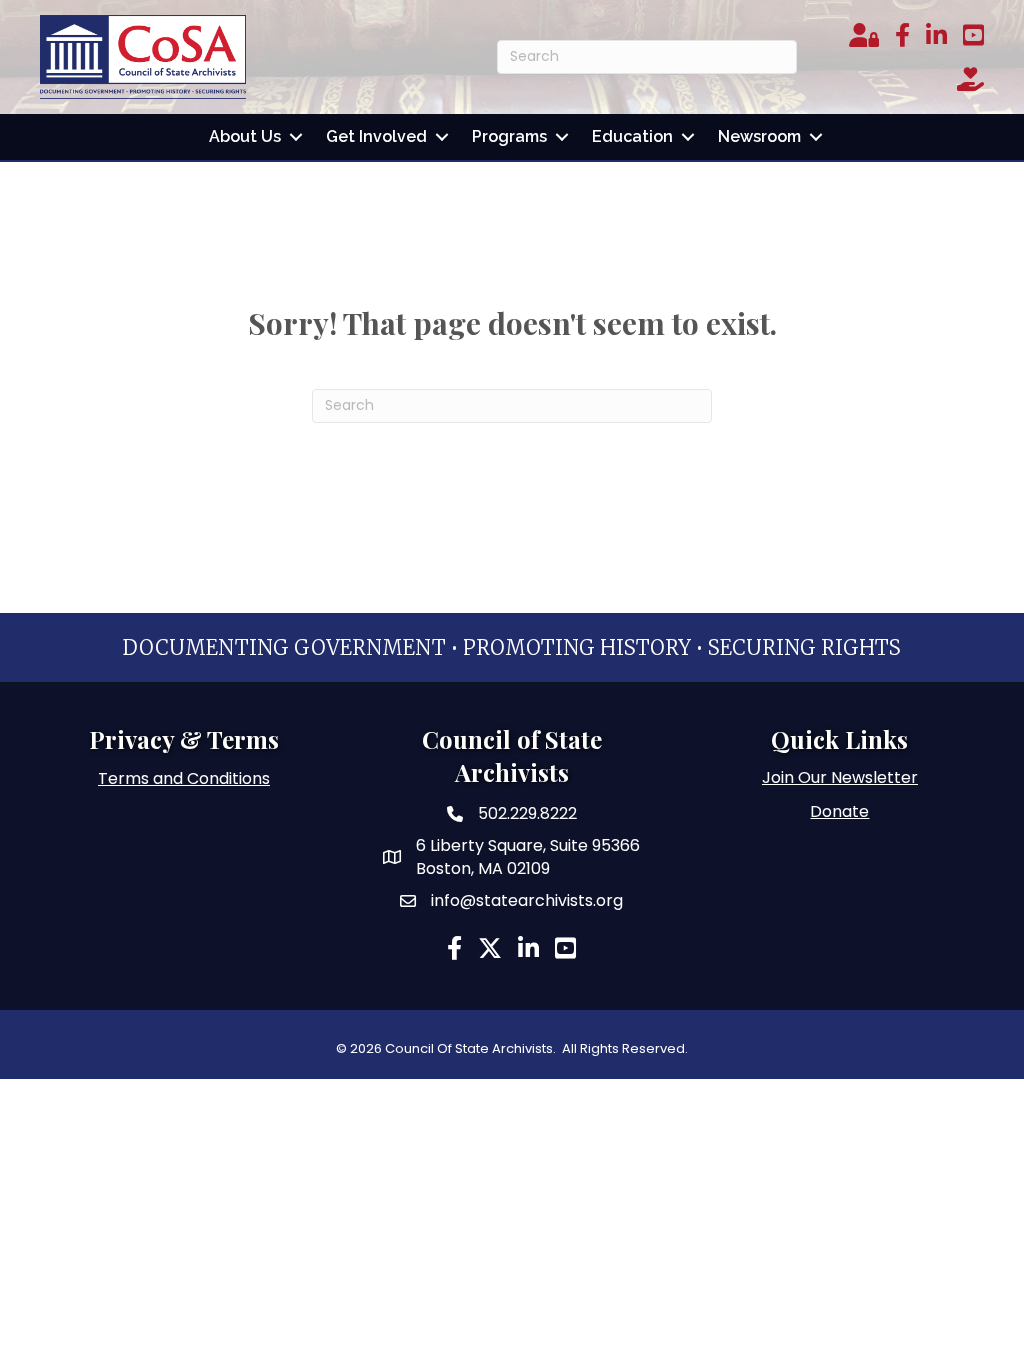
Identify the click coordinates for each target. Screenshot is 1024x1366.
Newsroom (759, 136)
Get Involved (376, 136)
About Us (245, 136)
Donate (839, 811)
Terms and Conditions (184, 778)
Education (632, 136)
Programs (509, 136)
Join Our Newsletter (840, 777)
